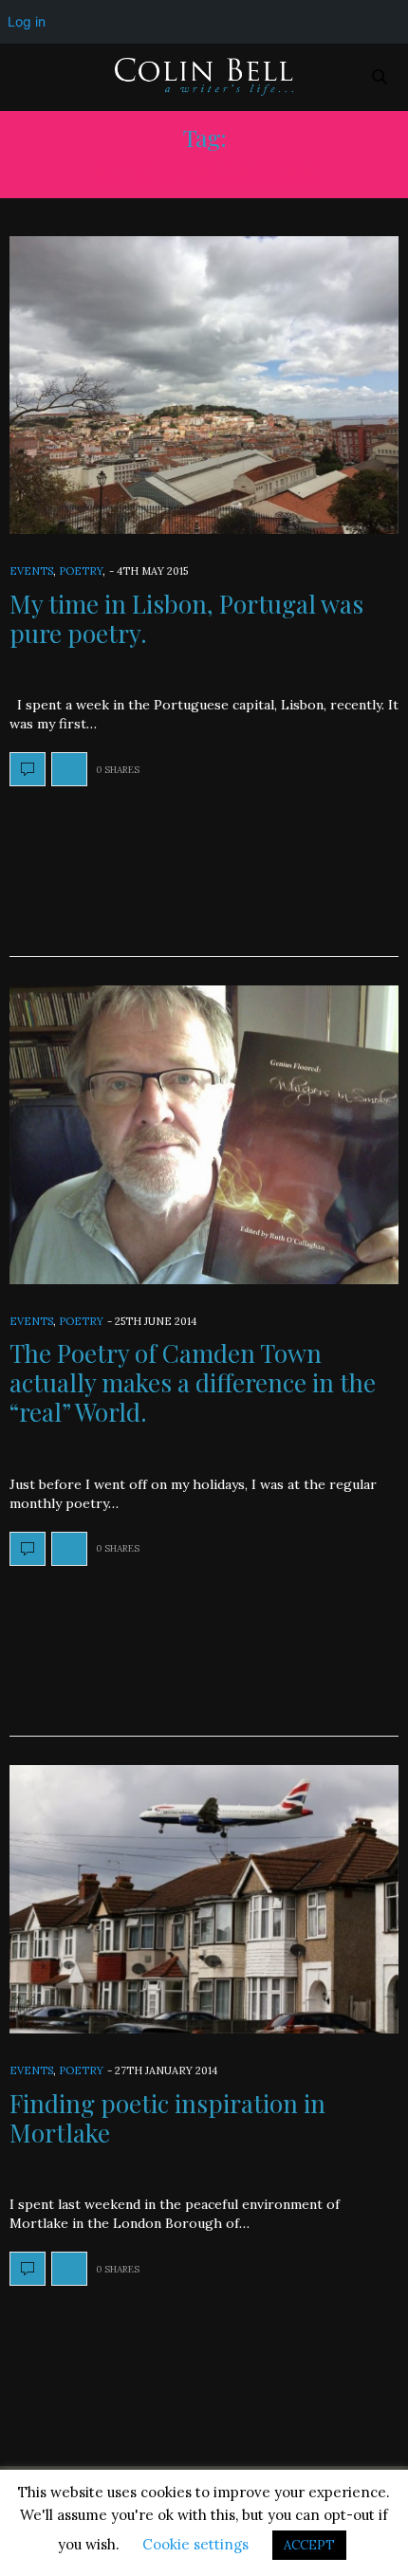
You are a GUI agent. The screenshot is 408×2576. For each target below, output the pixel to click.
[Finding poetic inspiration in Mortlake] (204, 1900)
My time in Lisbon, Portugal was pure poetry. (186, 618)
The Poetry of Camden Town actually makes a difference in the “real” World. (193, 1382)
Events (31, 571)
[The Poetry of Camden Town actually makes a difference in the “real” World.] (204, 1134)
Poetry (81, 571)
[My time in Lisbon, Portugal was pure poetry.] (204, 385)
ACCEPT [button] (309, 2545)
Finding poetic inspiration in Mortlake (167, 2118)
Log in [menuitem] (27, 21)
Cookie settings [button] (195, 2544)
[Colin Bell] (204, 77)
